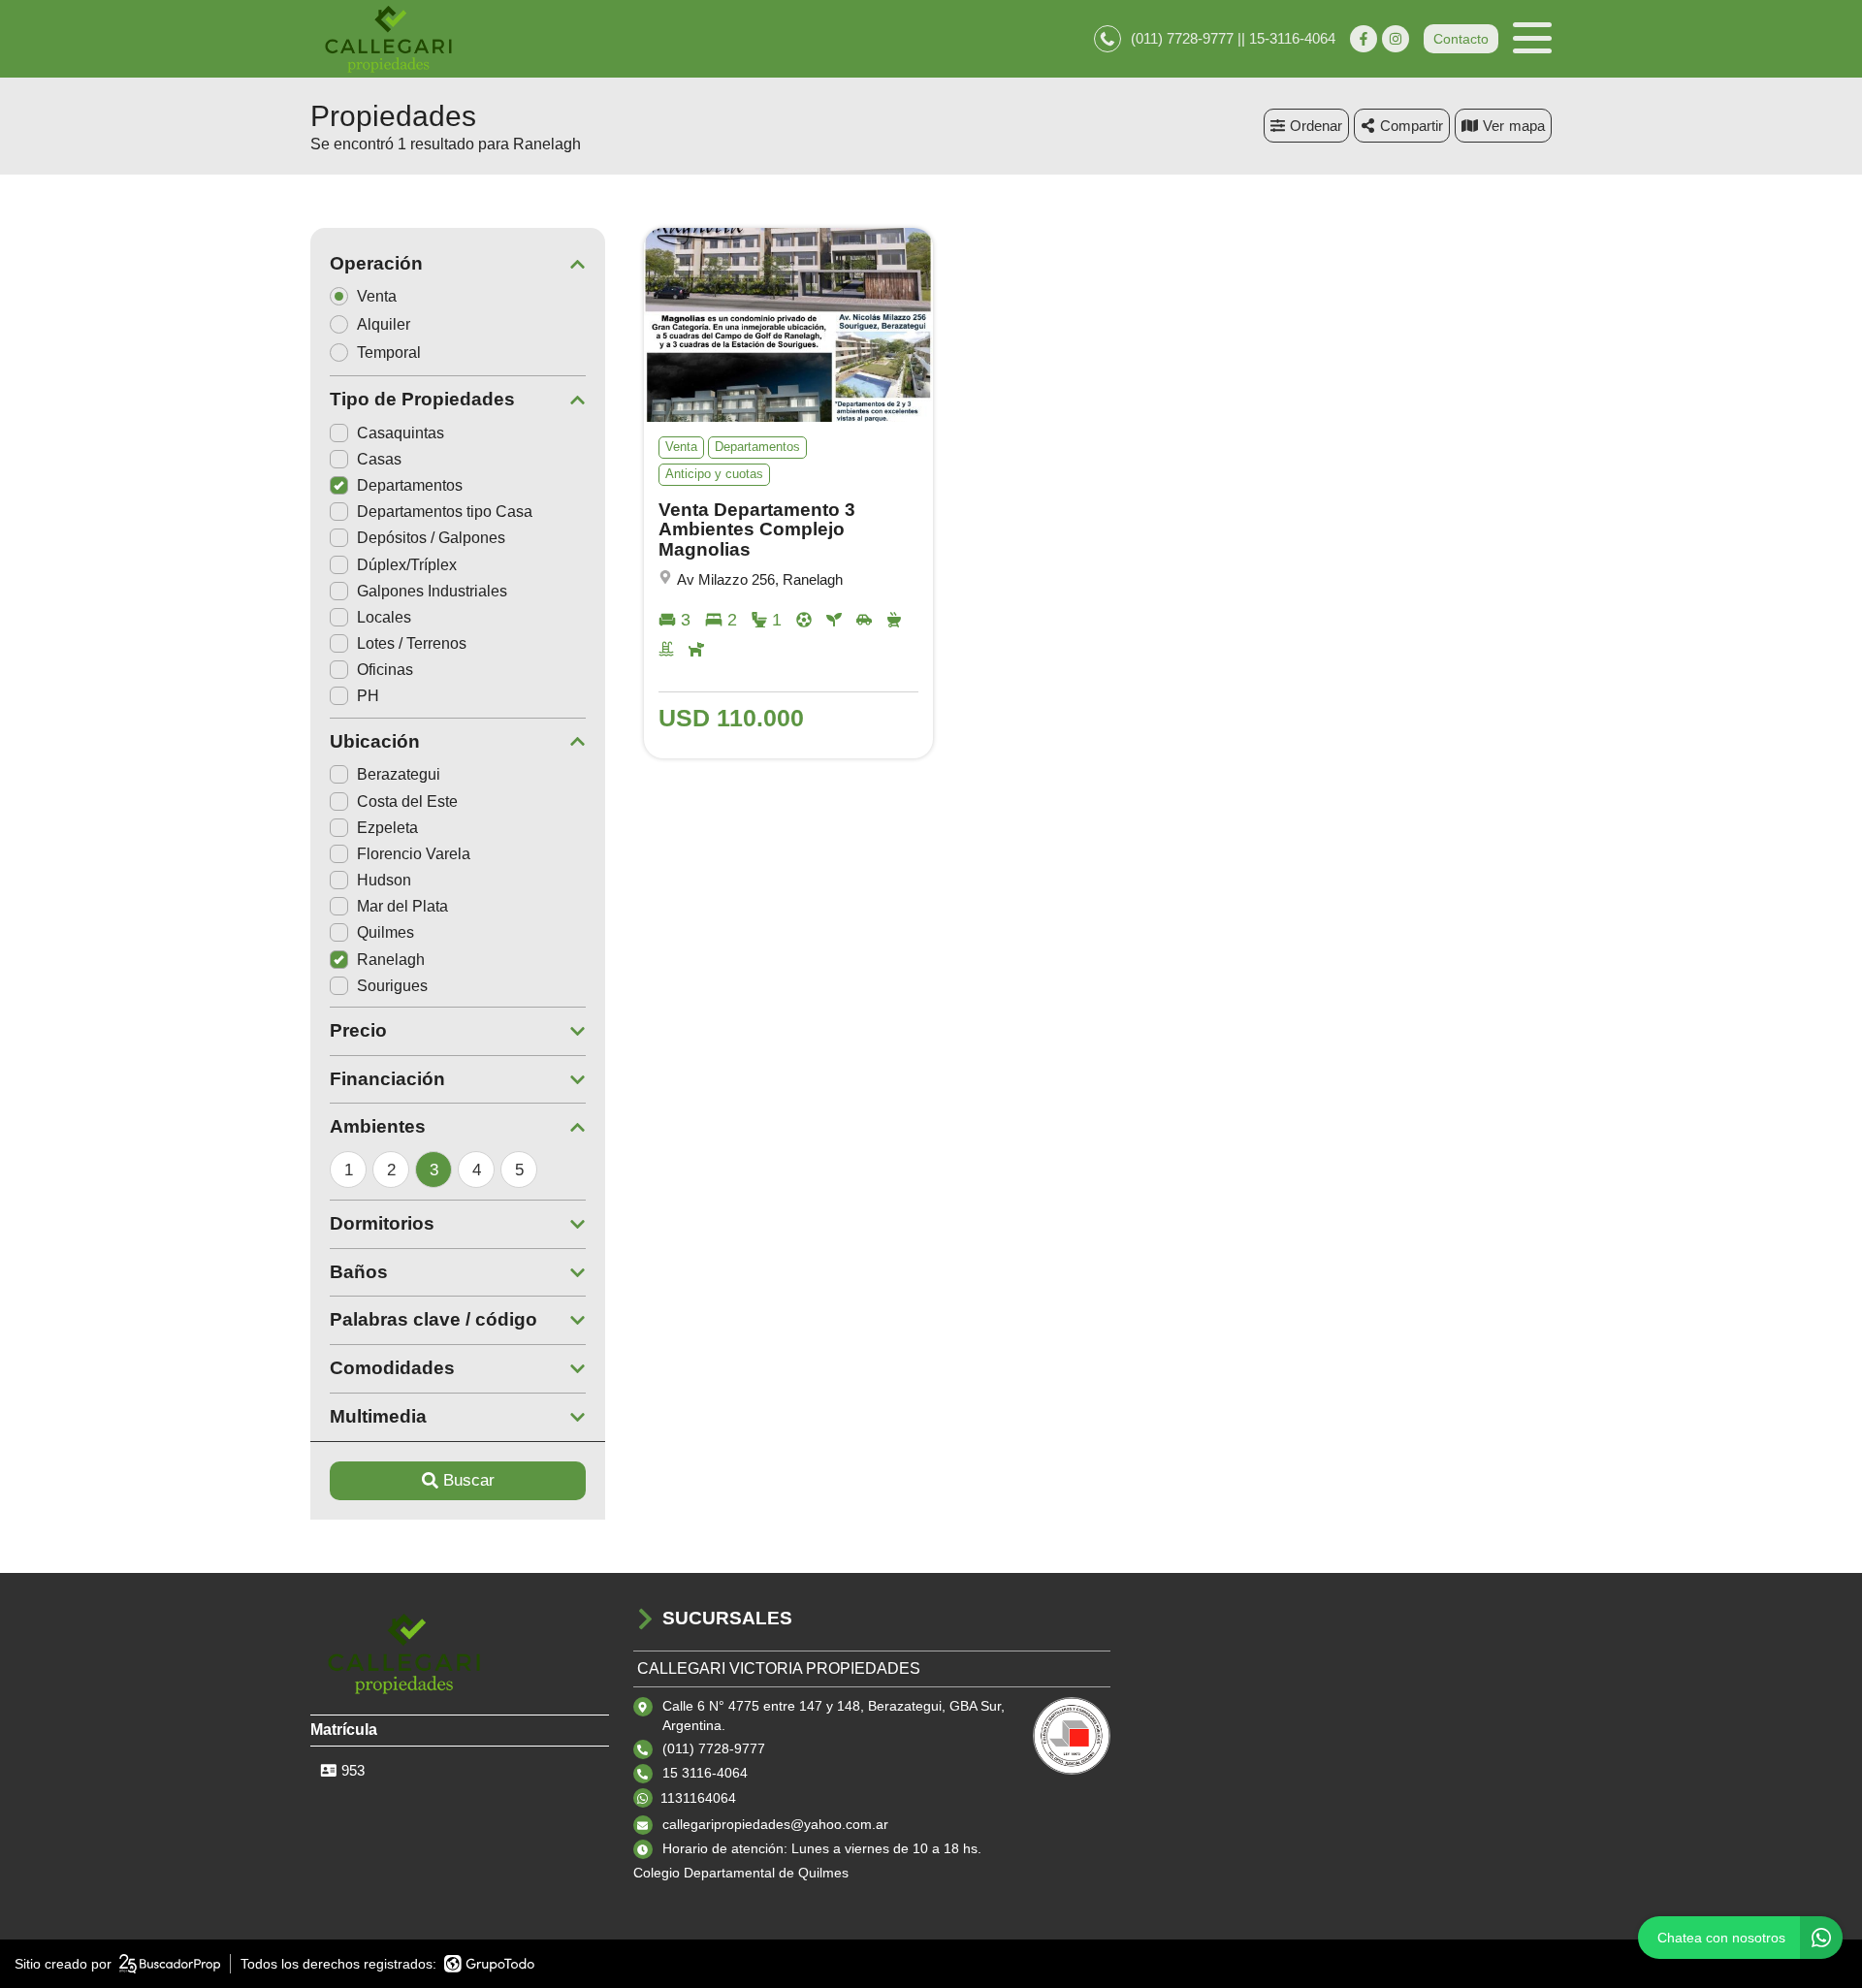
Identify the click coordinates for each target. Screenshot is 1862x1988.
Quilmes (385, 932)
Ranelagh (391, 960)
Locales (384, 617)
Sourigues (392, 986)
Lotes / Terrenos (412, 643)
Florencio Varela (414, 854)
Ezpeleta (387, 828)
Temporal (389, 353)
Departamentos (410, 485)
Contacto (1461, 39)
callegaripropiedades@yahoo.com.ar (775, 1824)
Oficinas (385, 670)
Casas (379, 459)
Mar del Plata (402, 906)
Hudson (384, 880)
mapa (1527, 126)
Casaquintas (401, 433)
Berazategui (399, 774)
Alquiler (384, 324)
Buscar (469, 1480)
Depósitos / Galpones (431, 538)
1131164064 (698, 1798)
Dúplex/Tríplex (407, 565)
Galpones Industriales (432, 591)
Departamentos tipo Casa (445, 512)
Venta (377, 296)
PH (368, 696)
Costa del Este (407, 802)
